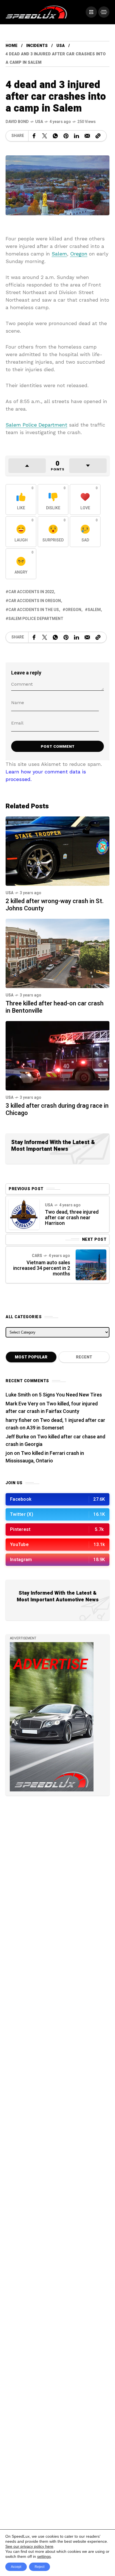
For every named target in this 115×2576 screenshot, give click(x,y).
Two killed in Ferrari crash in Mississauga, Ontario (45, 1457)
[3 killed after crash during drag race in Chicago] (57, 1055)
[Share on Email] (87, 136)
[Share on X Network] (45, 136)
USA (61, 46)
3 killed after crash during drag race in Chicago (57, 1109)
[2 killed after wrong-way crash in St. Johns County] (57, 851)
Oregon (79, 254)
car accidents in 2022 (31, 592)
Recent (84, 1357)
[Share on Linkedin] (76, 136)
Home (12, 46)
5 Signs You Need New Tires (70, 1395)
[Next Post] (91, 1265)
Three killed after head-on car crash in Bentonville (55, 1007)
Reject (39, 2567)
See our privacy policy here (29, 2546)
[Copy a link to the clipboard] (98, 136)
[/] (91, 12)
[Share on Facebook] (34, 136)
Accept (16, 2567)
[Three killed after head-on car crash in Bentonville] (57, 953)
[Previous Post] (24, 1214)
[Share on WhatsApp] (55, 136)
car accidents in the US (34, 610)
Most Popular (31, 1357)
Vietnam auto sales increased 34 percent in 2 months (42, 1268)
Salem (59, 254)
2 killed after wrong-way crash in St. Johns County (55, 905)
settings (44, 2556)
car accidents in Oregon (35, 601)
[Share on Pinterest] (66, 136)
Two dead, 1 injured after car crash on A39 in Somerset (55, 1424)
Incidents (37, 46)
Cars (37, 1256)
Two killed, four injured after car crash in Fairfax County (52, 1408)
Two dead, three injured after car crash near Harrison (72, 1218)
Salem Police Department (36, 425)
